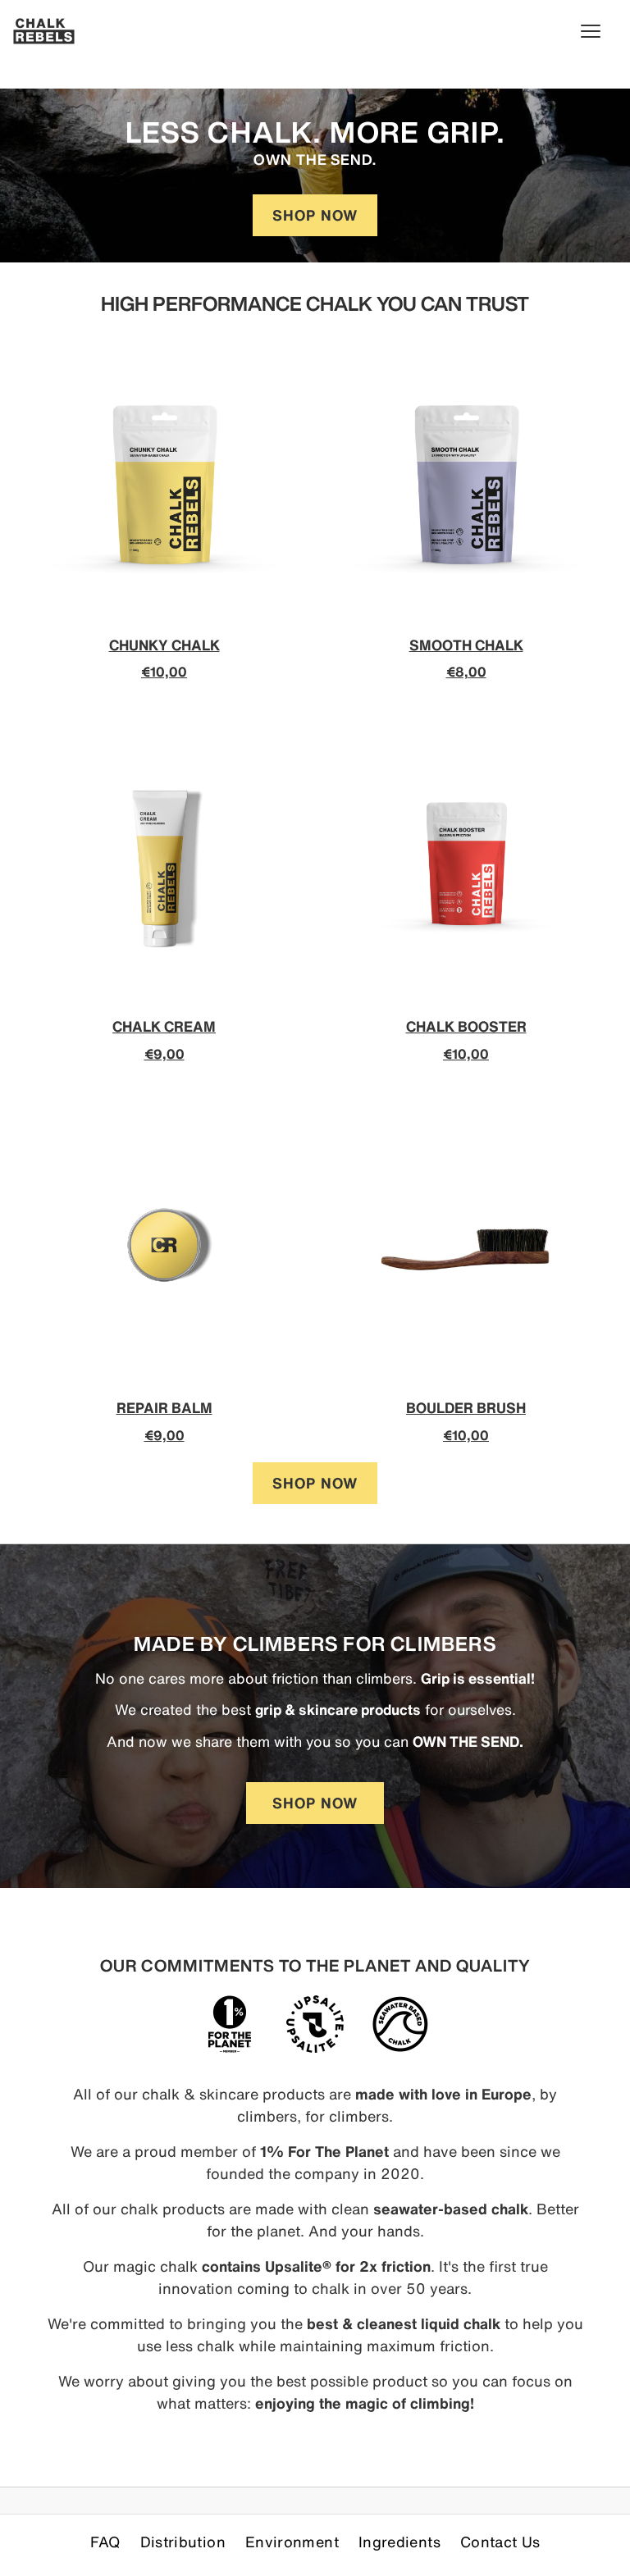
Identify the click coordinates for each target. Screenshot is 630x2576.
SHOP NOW (315, 215)
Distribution (183, 2542)
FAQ (105, 2542)
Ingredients (399, 2542)
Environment (292, 2542)
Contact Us (500, 2542)
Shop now (315, 1483)
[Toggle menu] (599, 31)
